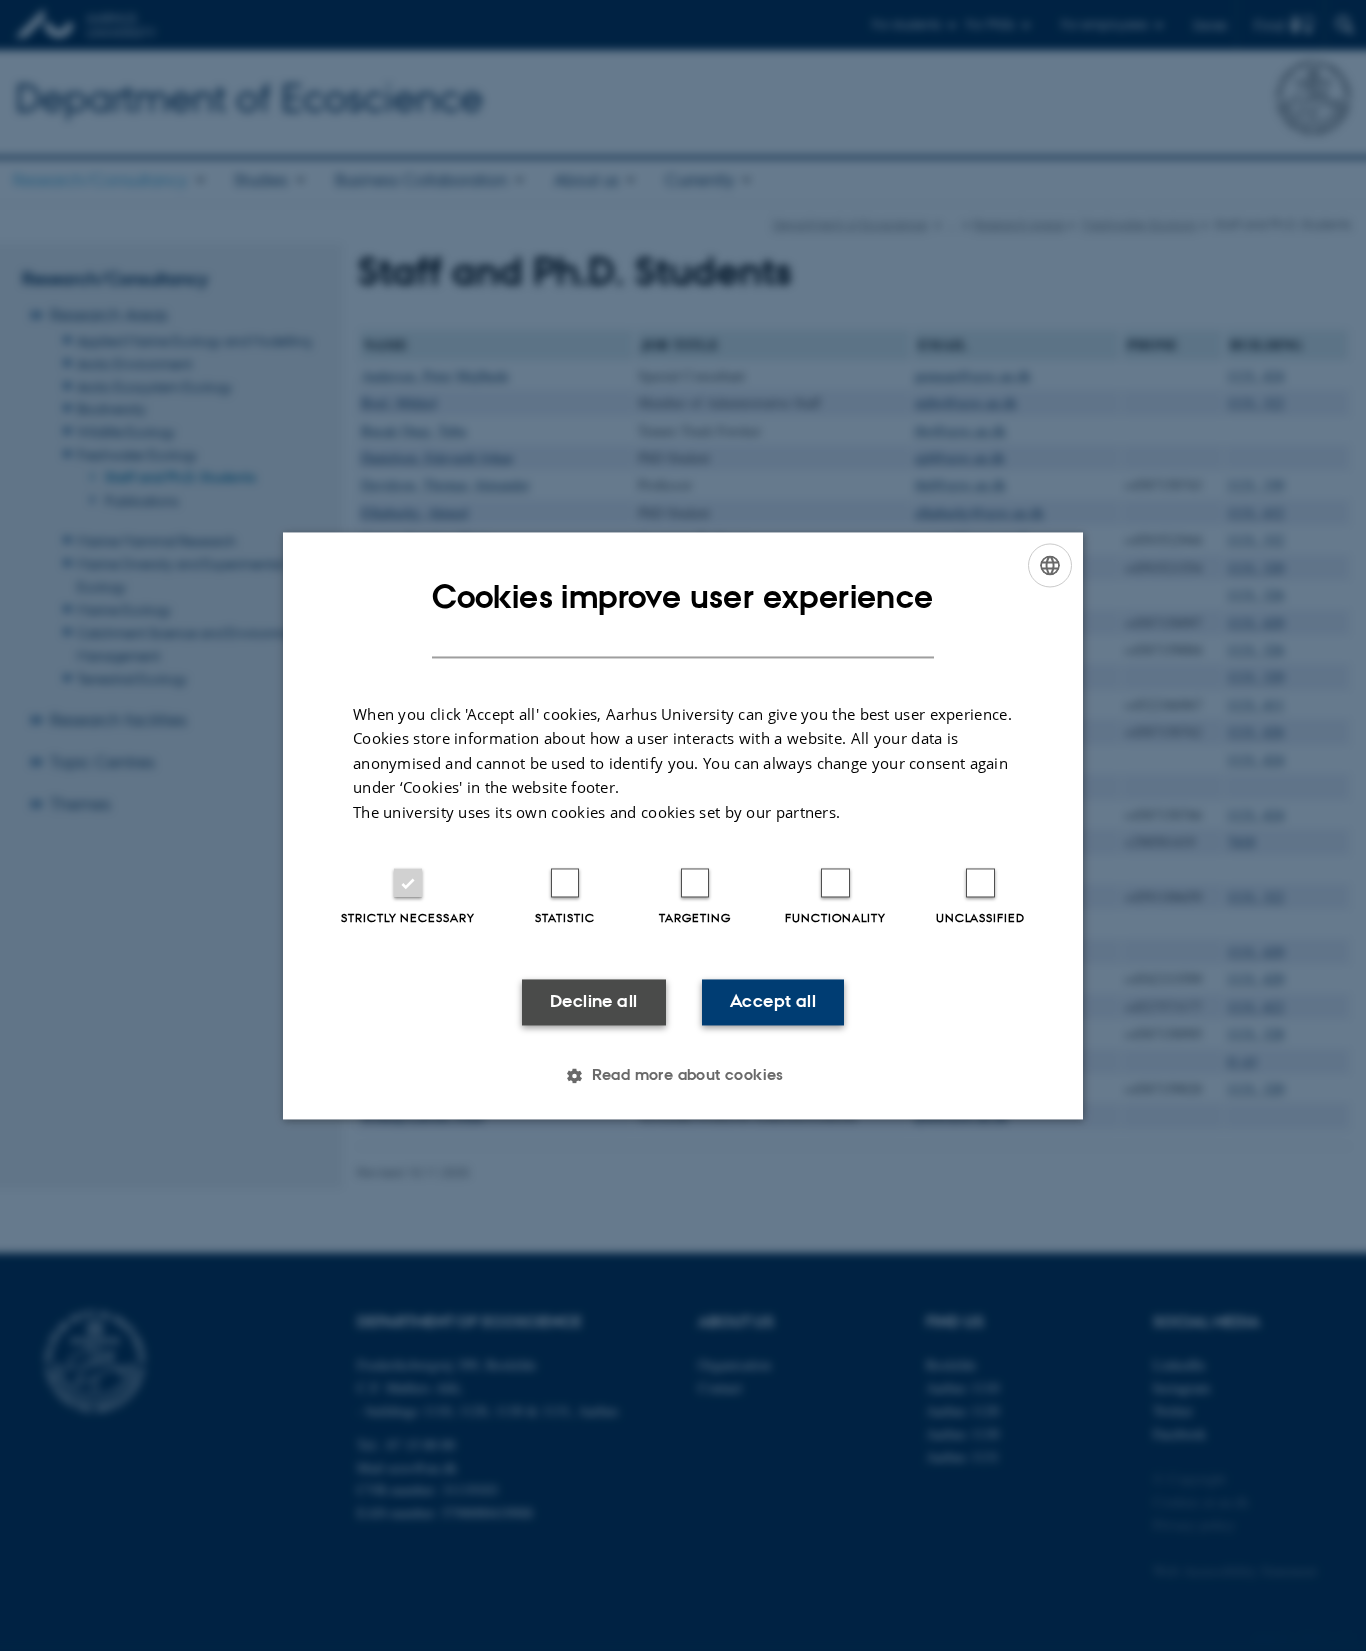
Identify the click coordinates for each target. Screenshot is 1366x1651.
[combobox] (1050, 565)
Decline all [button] (593, 1002)
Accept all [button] (773, 1002)
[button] (683, 1075)
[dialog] (683, 825)
